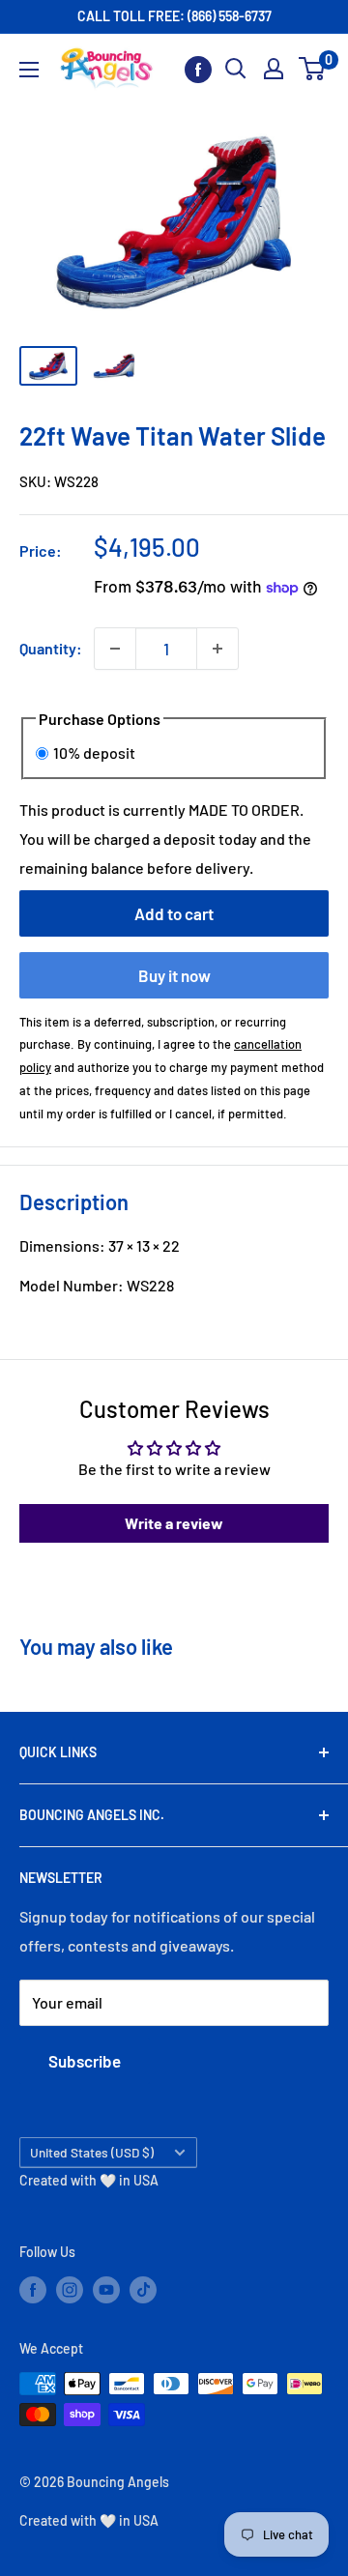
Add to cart (174, 913)
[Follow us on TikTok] (143, 2289)
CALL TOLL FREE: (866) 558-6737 (174, 16)
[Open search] (236, 69)
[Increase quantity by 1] (217, 649)
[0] (313, 69)
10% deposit (94, 753)
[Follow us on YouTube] (106, 2289)
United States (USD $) (92, 2152)
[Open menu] (29, 70)
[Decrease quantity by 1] (115, 649)
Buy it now (174, 975)
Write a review (174, 1523)
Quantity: (51, 648)
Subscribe (85, 2061)
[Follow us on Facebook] (198, 69)
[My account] (274, 69)
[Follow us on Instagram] (70, 2289)
